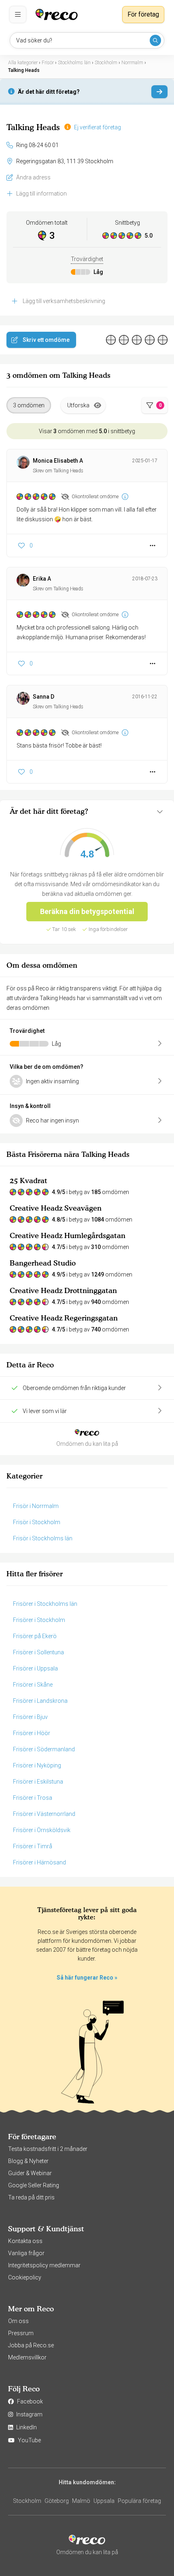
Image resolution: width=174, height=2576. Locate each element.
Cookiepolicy (25, 2277)
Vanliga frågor (26, 2253)
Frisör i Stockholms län (43, 1538)
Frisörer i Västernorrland (44, 1814)
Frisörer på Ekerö (35, 1636)
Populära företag (139, 2501)
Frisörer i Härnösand (39, 1862)
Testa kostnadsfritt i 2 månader (48, 2149)
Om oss (18, 2321)
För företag (143, 14)
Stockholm (27, 2501)
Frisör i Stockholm (37, 1522)
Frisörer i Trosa (33, 1798)
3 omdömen (29, 405)
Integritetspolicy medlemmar (44, 2265)
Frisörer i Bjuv (30, 1717)
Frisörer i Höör (32, 1733)
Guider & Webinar (30, 2173)
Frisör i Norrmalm (36, 1506)
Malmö (81, 2501)
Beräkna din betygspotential (87, 911)
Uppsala (104, 2501)
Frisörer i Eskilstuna (38, 1782)
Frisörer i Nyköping (37, 1765)
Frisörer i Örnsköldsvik (42, 1830)
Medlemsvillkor (27, 2357)
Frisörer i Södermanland (44, 1749)
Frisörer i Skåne (33, 1685)
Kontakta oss (25, 2241)
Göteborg (57, 2501)
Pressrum (21, 2333)
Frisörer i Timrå (33, 1846)
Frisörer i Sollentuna (38, 1652)
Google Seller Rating (34, 2185)
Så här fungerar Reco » (87, 1978)
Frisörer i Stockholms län (45, 1604)
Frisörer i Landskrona (40, 1701)
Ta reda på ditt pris (31, 2197)
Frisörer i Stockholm (39, 1620)
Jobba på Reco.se (31, 2345)
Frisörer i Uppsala (35, 1668)
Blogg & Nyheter (28, 2161)
